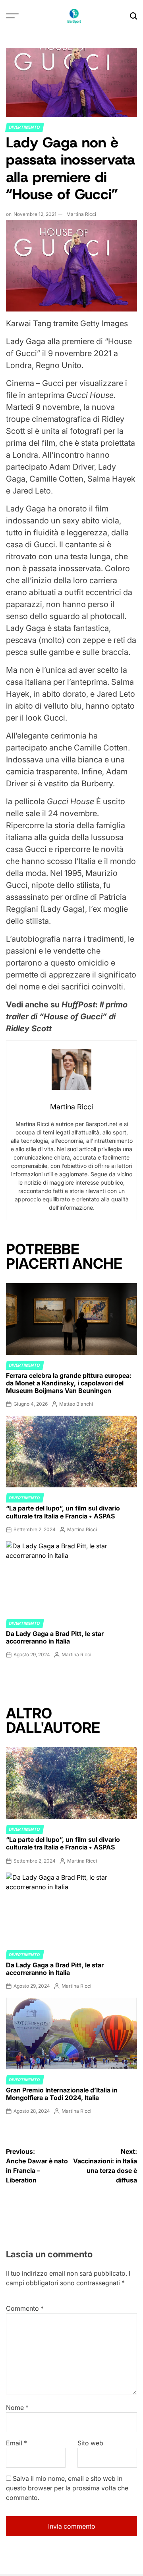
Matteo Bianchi (76, 1404)
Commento (25, 2308)
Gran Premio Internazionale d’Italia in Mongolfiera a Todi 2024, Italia (62, 2094)
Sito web (90, 2443)
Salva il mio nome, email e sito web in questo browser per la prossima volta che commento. (67, 2488)
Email (16, 2443)
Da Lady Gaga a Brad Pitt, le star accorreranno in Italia (55, 1637)
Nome (17, 2408)
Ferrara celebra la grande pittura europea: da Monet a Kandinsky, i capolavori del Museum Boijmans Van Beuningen (69, 1383)
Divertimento (25, 127)
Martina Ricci (81, 214)
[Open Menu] (12, 16)
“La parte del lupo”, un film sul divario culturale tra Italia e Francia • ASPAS (63, 1512)
